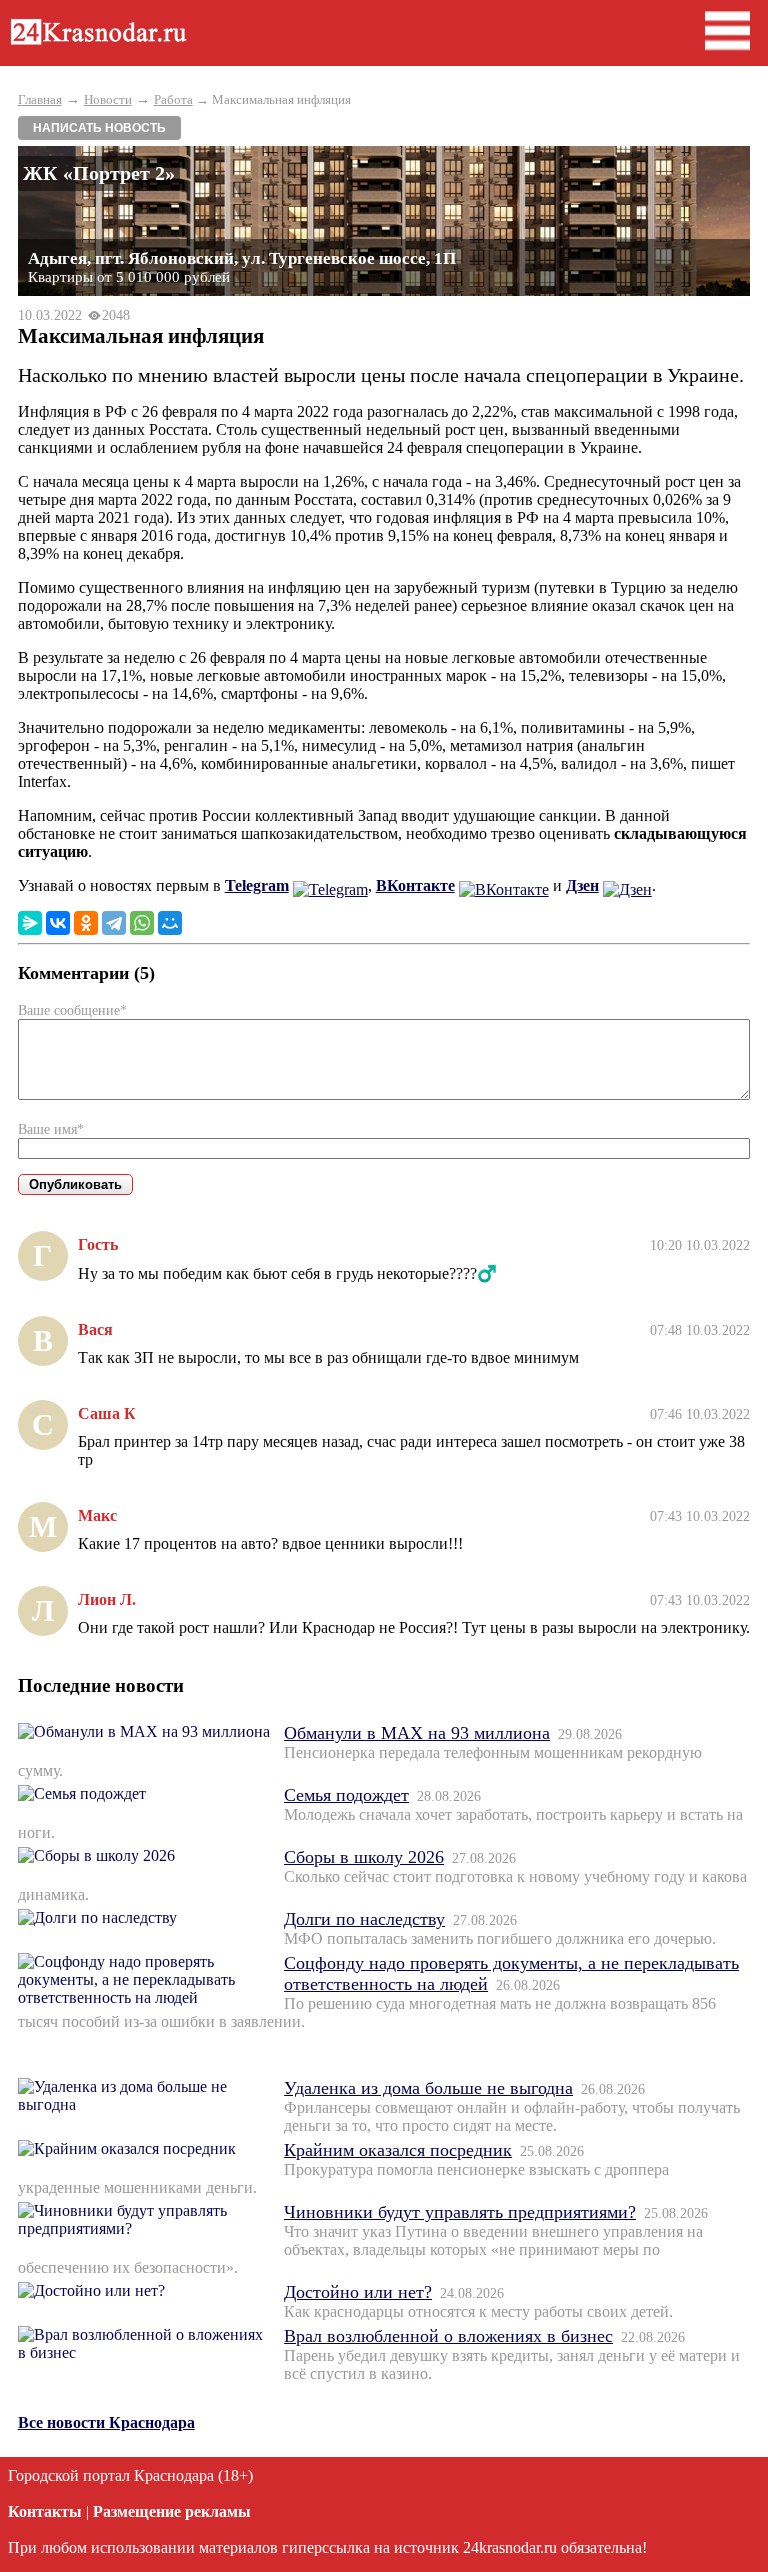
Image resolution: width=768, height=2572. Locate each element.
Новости (108, 99)
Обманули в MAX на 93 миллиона (417, 1733)
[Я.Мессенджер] (30, 923)
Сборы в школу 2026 (364, 1857)
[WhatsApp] (142, 923)
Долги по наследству (364, 1919)
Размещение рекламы (172, 2511)
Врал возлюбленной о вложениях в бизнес (448, 2336)
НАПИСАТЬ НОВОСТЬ (99, 128)
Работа (173, 99)
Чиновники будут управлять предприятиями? (460, 2212)
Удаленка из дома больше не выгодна (428, 2088)
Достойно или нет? (358, 2292)
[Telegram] (114, 923)
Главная (40, 99)
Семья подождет (346, 1795)
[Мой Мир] (170, 923)
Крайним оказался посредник (398, 2150)
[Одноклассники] (86, 923)
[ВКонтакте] (58, 923)
